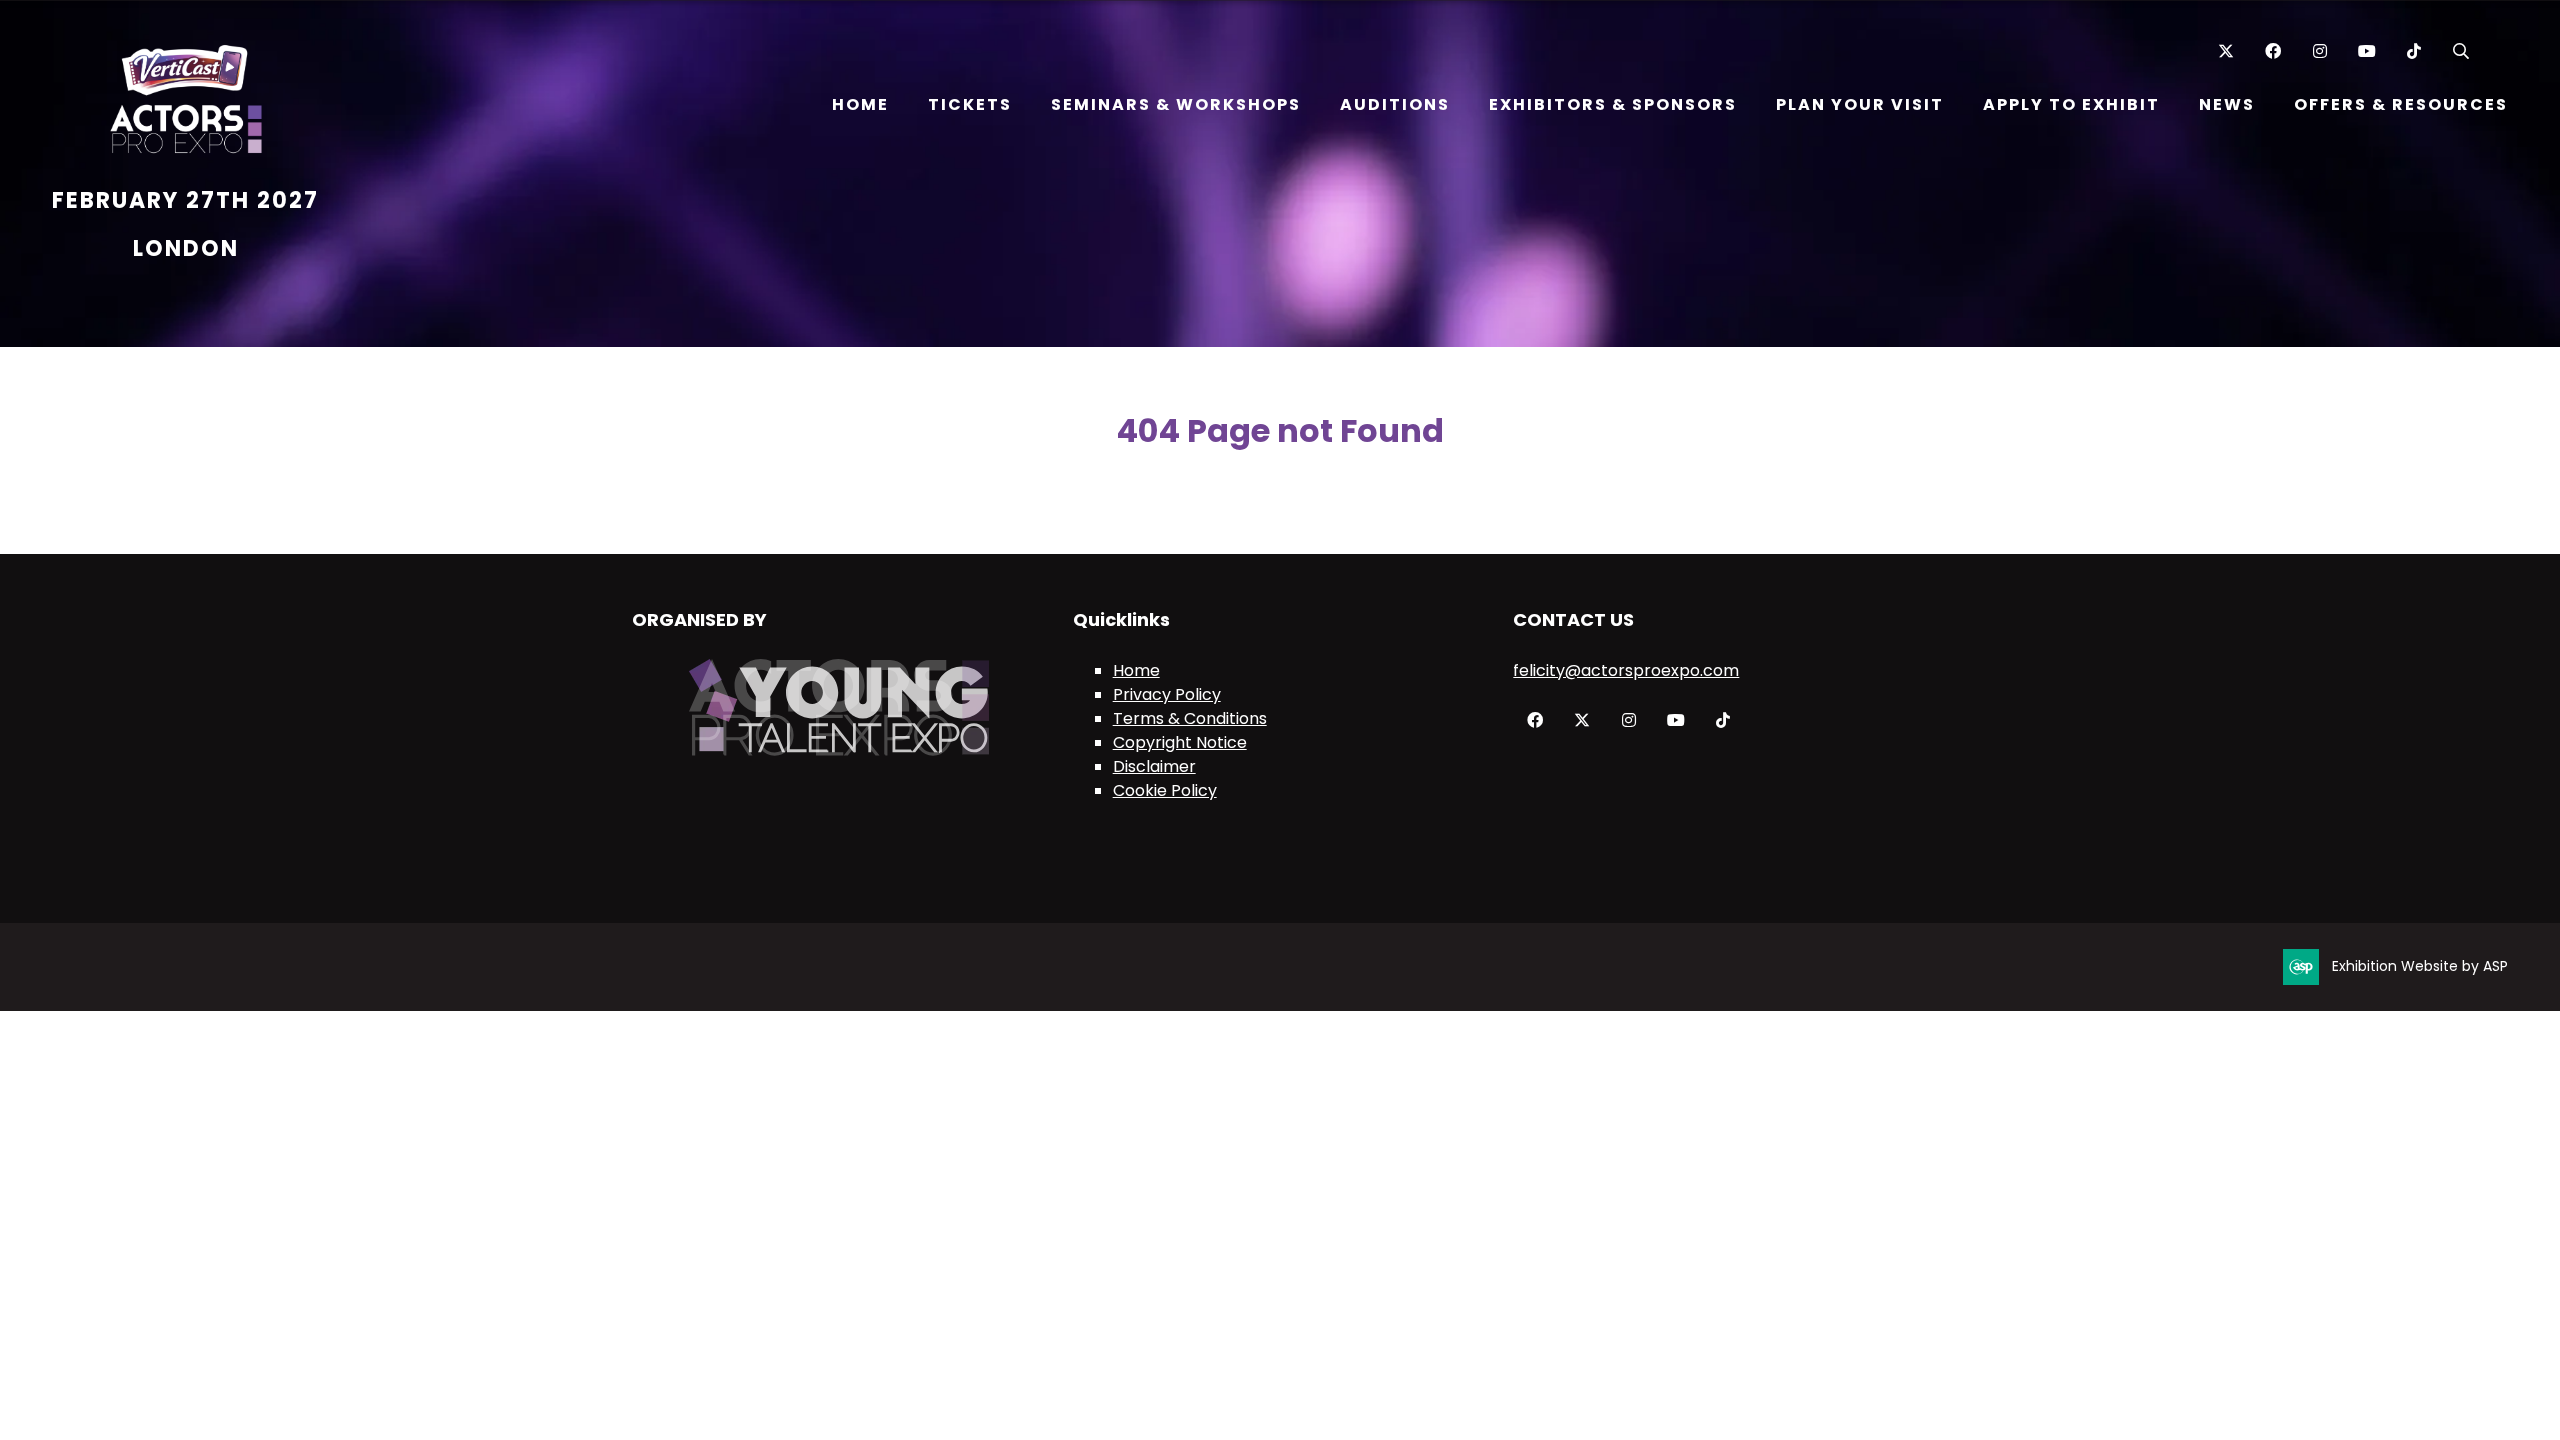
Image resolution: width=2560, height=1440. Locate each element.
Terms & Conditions (1190, 718)
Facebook (2272, 51)
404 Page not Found (1280, 430)
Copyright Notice (1180, 742)
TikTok (2413, 51)
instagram (1628, 720)
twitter (1581, 720)
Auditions (1395, 104)
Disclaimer (1154, 766)
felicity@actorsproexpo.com (1626, 670)
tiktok (1722, 720)
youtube (1675, 720)
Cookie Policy (1165, 790)
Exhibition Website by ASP (2420, 966)
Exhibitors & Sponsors (1613, 104)
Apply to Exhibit (2071, 104)
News (2227, 104)
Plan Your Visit (1860, 104)
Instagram (2319, 51)
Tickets (970, 104)
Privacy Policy (1167, 694)
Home (860, 104)
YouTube (2366, 51)
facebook (1534, 720)
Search (2460, 51)
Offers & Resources (2401, 104)
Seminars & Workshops (1176, 104)
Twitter (2225, 51)
